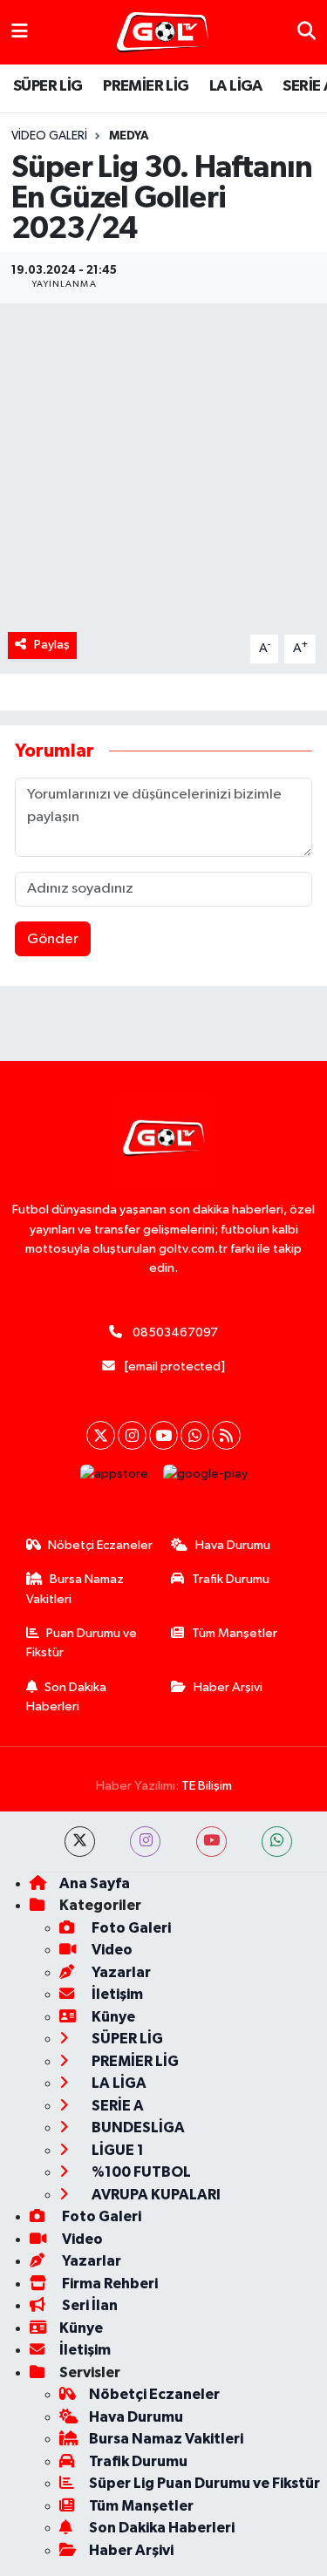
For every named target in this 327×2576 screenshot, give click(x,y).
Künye (112, 2017)
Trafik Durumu (231, 1579)
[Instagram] (132, 1435)
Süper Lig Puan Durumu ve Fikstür (204, 2483)
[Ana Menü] (20, 32)
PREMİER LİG (146, 86)
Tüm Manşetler (235, 1633)
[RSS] (226, 1435)
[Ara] (307, 32)
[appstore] (114, 1478)
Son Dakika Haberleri (67, 1697)
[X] (101, 1435)
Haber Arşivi (228, 1687)
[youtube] (211, 1842)
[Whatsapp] (195, 1435)
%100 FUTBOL (140, 2172)
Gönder (53, 939)
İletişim (116, 1994)
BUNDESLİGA (137, 2127)
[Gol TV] (163, 33)
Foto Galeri (130, 1928)
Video (111, 1950)
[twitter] (80, 1842)
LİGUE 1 (116, 2150)
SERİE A (116, 2106)
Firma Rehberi (109, 2284)
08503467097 (175, 1332)
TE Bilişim (207, 1786)
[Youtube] (163, 1435)
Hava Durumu (233, 1545)
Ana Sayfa (95, 1883)
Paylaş (52, 645)
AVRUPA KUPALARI (155, 2195)
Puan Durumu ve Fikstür (82, 1643)
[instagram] (145, 1842)
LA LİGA (236, 86)
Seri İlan (89, 2305)
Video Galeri (49, 136)
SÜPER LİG (48, 86)
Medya (129, 136)
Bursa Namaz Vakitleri (75, 1589)
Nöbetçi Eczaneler (100, 1545)
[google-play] (205, 1478)
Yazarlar (120, 1972)
